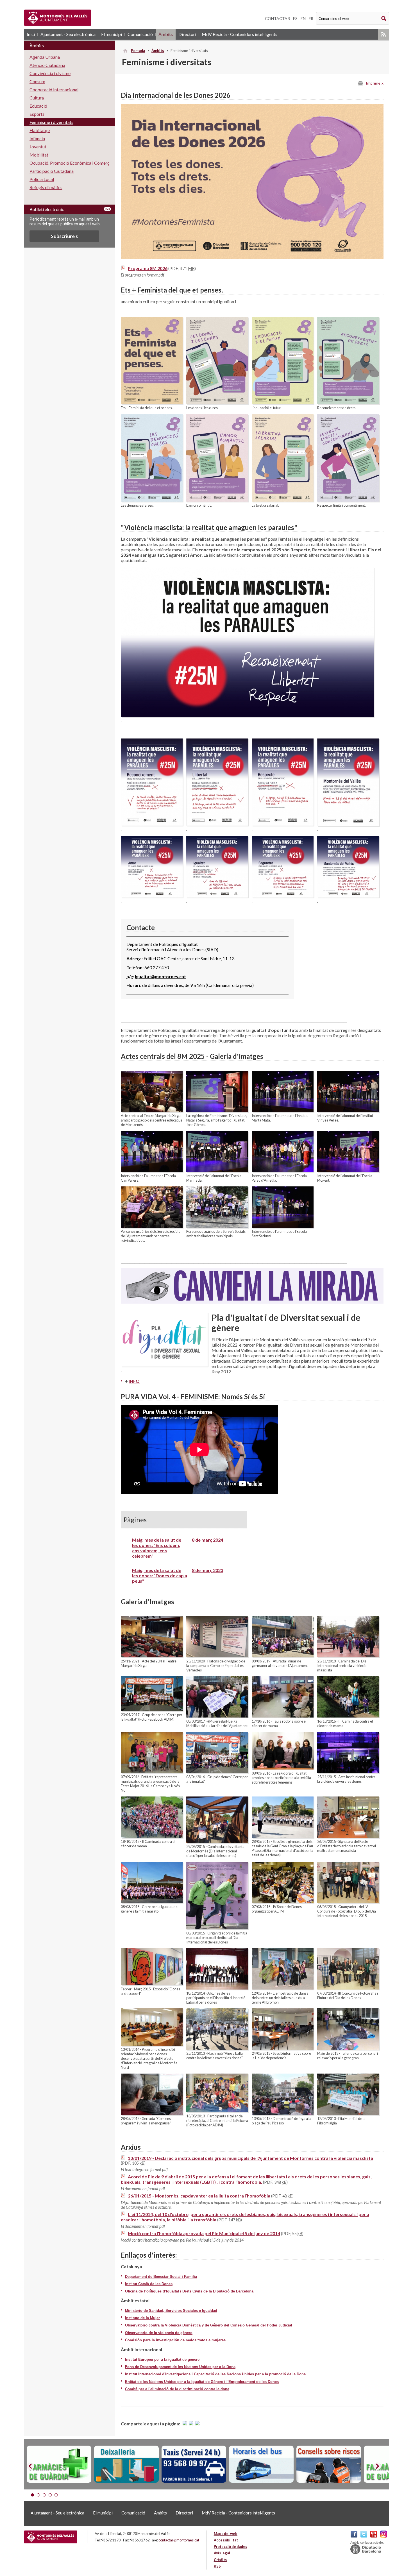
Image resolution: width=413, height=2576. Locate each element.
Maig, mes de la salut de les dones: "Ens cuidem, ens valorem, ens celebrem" (157, 1548)
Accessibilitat (226, 2540)
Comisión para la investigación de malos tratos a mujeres (175, 2340)
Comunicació (140, 34)
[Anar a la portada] (51, 2537)
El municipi (112, 34)
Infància (37, 138)
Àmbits (166, 34)
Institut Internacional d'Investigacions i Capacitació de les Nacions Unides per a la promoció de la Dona (215, 2374)
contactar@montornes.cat (179, 2540)
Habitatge (40, 130)
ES (295, 18)
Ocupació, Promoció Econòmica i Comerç (69, 163)
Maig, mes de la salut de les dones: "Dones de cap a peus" (160, 1575)
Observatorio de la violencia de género (159, 2333)
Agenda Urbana (45, 57)
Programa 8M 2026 (148, 268)
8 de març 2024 (207, 1540)
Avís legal (222, 2553)
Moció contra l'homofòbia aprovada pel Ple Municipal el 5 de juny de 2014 (204, 2233)
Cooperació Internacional (54, 90)
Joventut (38, 147)
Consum (37, 81)
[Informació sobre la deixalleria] (126, 2464)
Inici (31, 34)
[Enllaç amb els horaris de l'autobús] (261, 2464)
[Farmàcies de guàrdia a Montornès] (59, 2464)
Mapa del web (226, 2534)
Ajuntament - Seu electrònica (68, 34)
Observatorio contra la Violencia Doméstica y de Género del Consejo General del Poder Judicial (209, 2325)
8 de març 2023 (207, 1570)
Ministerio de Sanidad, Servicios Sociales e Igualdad (171, 2311)
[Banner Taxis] (194, 2464)
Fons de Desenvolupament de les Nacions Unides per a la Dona (180, 2367)
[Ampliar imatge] (152, 402)
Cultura (37, 98)
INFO (134, 1381)
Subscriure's (64, 236)
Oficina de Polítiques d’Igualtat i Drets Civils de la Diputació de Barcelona (189, 2291)
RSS (383, 34)
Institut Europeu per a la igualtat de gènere (162, 2359)
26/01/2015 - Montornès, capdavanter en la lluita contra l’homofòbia (199, 2196)
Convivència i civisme (50, 73)
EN (303, 18)
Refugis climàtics (46, 187)
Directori (187, 34)
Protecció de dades (230, 2546)
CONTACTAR (277, 18)
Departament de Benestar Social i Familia (161, 2277)
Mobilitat (39, 155)
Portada (138, 51)
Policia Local (42, 179)
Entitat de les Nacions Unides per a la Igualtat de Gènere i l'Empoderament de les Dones (202, 2382)
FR (311, 18)
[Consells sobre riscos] (329, 2464)
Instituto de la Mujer (142, 2318)
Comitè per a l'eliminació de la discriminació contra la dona (177, 2389)
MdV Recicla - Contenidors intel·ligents (240, 34)
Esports (37, 114)
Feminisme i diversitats (51, 122)
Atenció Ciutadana (47, 65)
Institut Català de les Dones (149, 2284)
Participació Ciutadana (52, 171)
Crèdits (220, 2560)
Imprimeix (375, 83)
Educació (38, 106)
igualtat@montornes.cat (160, 976)
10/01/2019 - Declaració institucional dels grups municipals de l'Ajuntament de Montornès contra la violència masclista (250, 2158)
